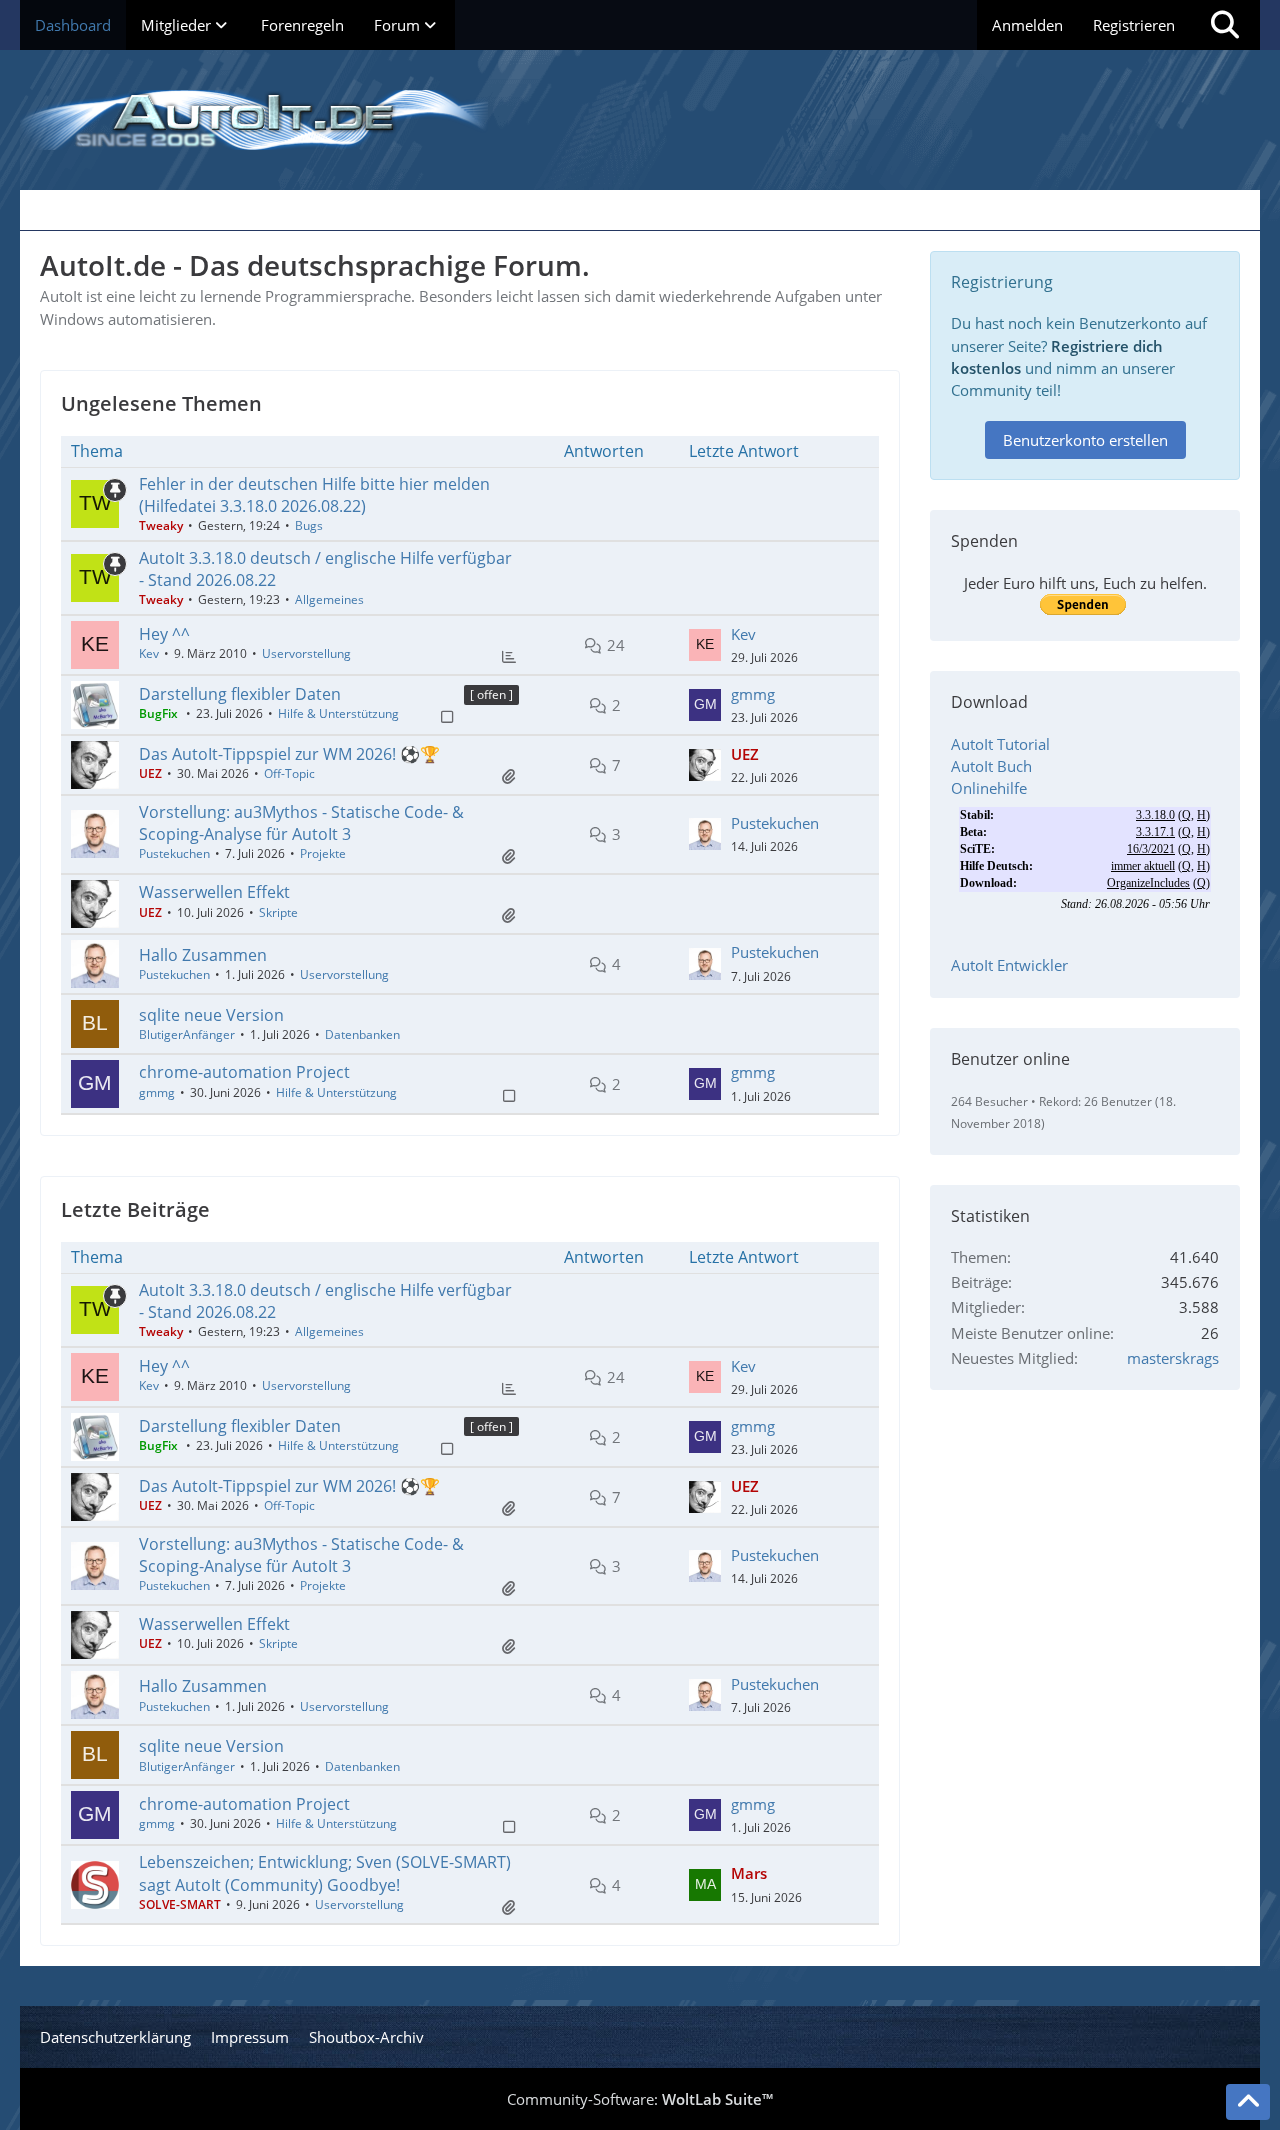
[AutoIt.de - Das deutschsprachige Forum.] (640, 120)
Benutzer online (1010, 1059)
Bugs (309, 525)
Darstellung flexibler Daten (240, 694)
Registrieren (1134, 25)
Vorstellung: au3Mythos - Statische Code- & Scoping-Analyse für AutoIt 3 (301, 823)
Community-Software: (640, 2099)
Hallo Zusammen (203, 955)
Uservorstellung (306, 653)
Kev (149, 653)
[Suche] (1225, 25)
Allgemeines (329, 599)
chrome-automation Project (244, 1072)
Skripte (278, 912)
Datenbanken (362, 1034)
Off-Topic (289, 773)
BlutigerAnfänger (187, 1034)
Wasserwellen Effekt (214, 892)
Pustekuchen (174, 853)
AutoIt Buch (991, 766)
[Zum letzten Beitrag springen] (705, 645)
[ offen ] (491, 694)
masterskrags (1173, 1358)
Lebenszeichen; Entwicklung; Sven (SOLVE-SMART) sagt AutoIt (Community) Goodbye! (325, 1873)
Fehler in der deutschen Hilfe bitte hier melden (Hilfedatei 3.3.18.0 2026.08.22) (314, 495)
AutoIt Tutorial (1000, 744)
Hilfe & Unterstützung (338, 713)
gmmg (753, 694)
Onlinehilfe (989, 788)
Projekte (323, 853)
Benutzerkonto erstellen (1085, 440)
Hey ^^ (164, 634)
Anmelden (1027, 25)
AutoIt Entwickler (1009, 965)
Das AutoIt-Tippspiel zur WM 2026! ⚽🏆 (289, 754)
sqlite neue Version (211, 1015)
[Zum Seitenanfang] (1248, 2102)
